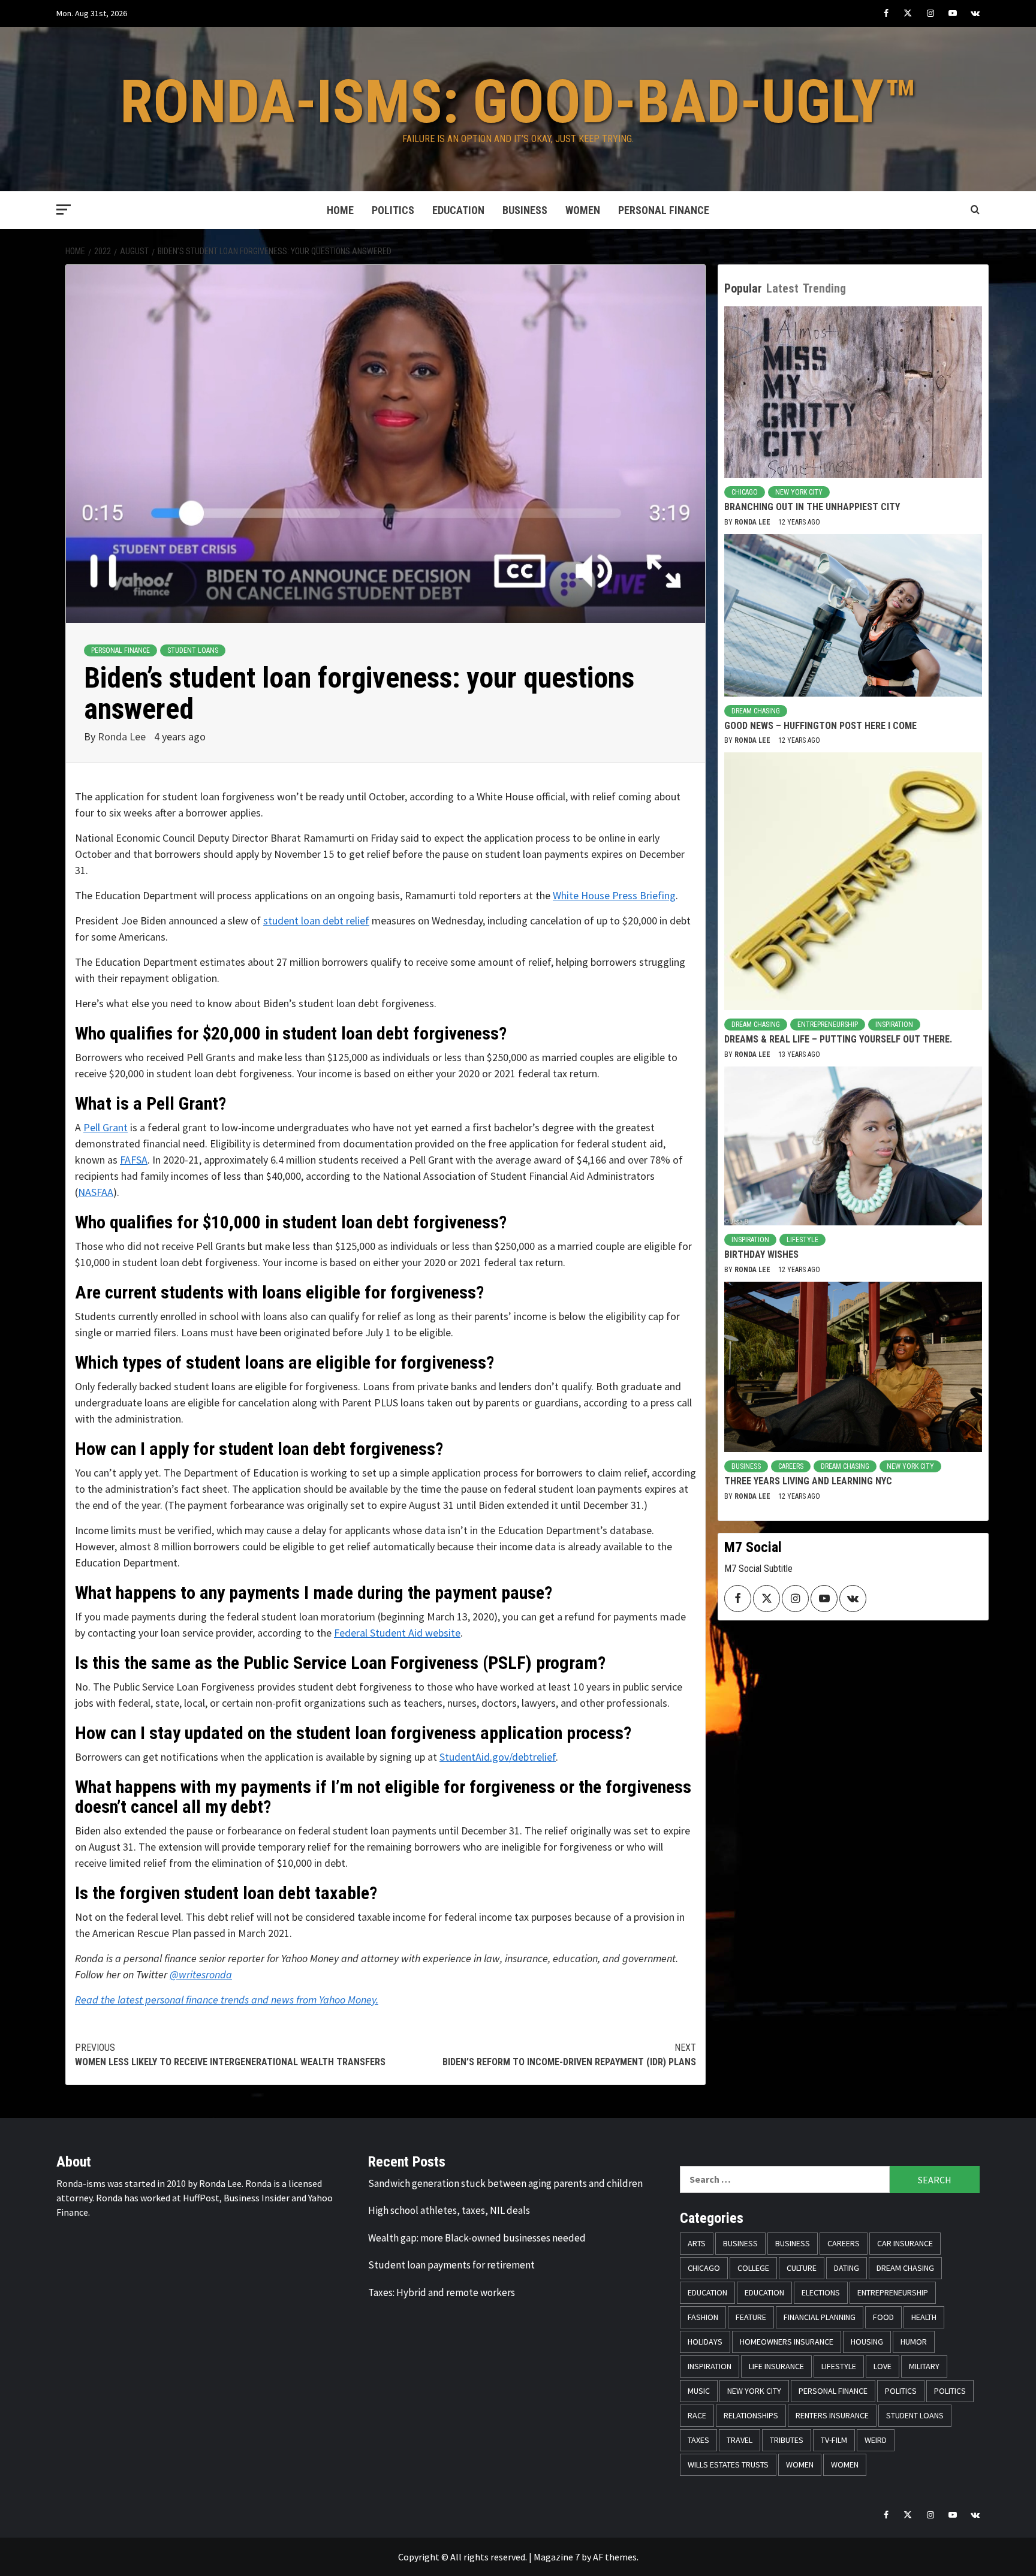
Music (699, 2391)
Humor (914, 2342)
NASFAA (96, 1192)
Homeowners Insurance (787, 2342)
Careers (791, 1466)
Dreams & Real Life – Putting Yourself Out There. (838, 1039)
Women (583, 210)
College (753, 2268)
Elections (821, 2292)
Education (458, 210)
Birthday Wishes (761, 1254)
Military (924, 2366)
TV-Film (834, 2440)
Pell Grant (106, 1127)
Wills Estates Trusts (728, 2464)
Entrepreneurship (828, 1025)
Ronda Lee (123, 736)
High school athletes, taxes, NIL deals (449, 2210)
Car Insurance (905, 2243)
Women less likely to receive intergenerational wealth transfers (230, 2055)
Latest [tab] (782, 288)
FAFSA (134, 1160)
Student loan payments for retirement (451, 2265)
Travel (740, 2440)
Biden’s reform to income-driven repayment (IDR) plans (569, 2055)
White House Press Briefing (614, 895)
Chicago (745, 492)
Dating (847, 2268)
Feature (751, 2317)
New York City (799, 492)
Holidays (705, 2342)
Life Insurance (776, 2366)
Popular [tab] (743, 288)
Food (883, 2317)
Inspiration (894, 1025)
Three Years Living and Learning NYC (808, 1481)
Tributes (787, 2440)
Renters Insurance (832, 2415)
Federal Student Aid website (397, 1633)
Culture (802, 2268)
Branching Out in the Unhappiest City (812, 507)
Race (697, 2415)
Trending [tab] (824, 288)
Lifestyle (802, 1240)
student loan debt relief (316, 921)
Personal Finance (664, 210)
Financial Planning (820, 2317)
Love (883, 2366)
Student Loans (193, 650)
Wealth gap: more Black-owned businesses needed (477, 2238)
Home (340, 210)
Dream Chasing (756, 711)
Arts (697, 2243)
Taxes (698, 2440)
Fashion (703, 2317)
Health (924, 2317)
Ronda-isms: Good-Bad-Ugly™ (518, 102)
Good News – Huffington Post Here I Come (820, 726)
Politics (393, 210)
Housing (867, 2342)
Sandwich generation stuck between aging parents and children (505, 2183)
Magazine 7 (557, 2557)
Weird (876, 2440)
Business (525, 210)
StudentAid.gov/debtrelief (498, 1757)
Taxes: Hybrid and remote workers (442, 2292)
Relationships (751, 2415)
